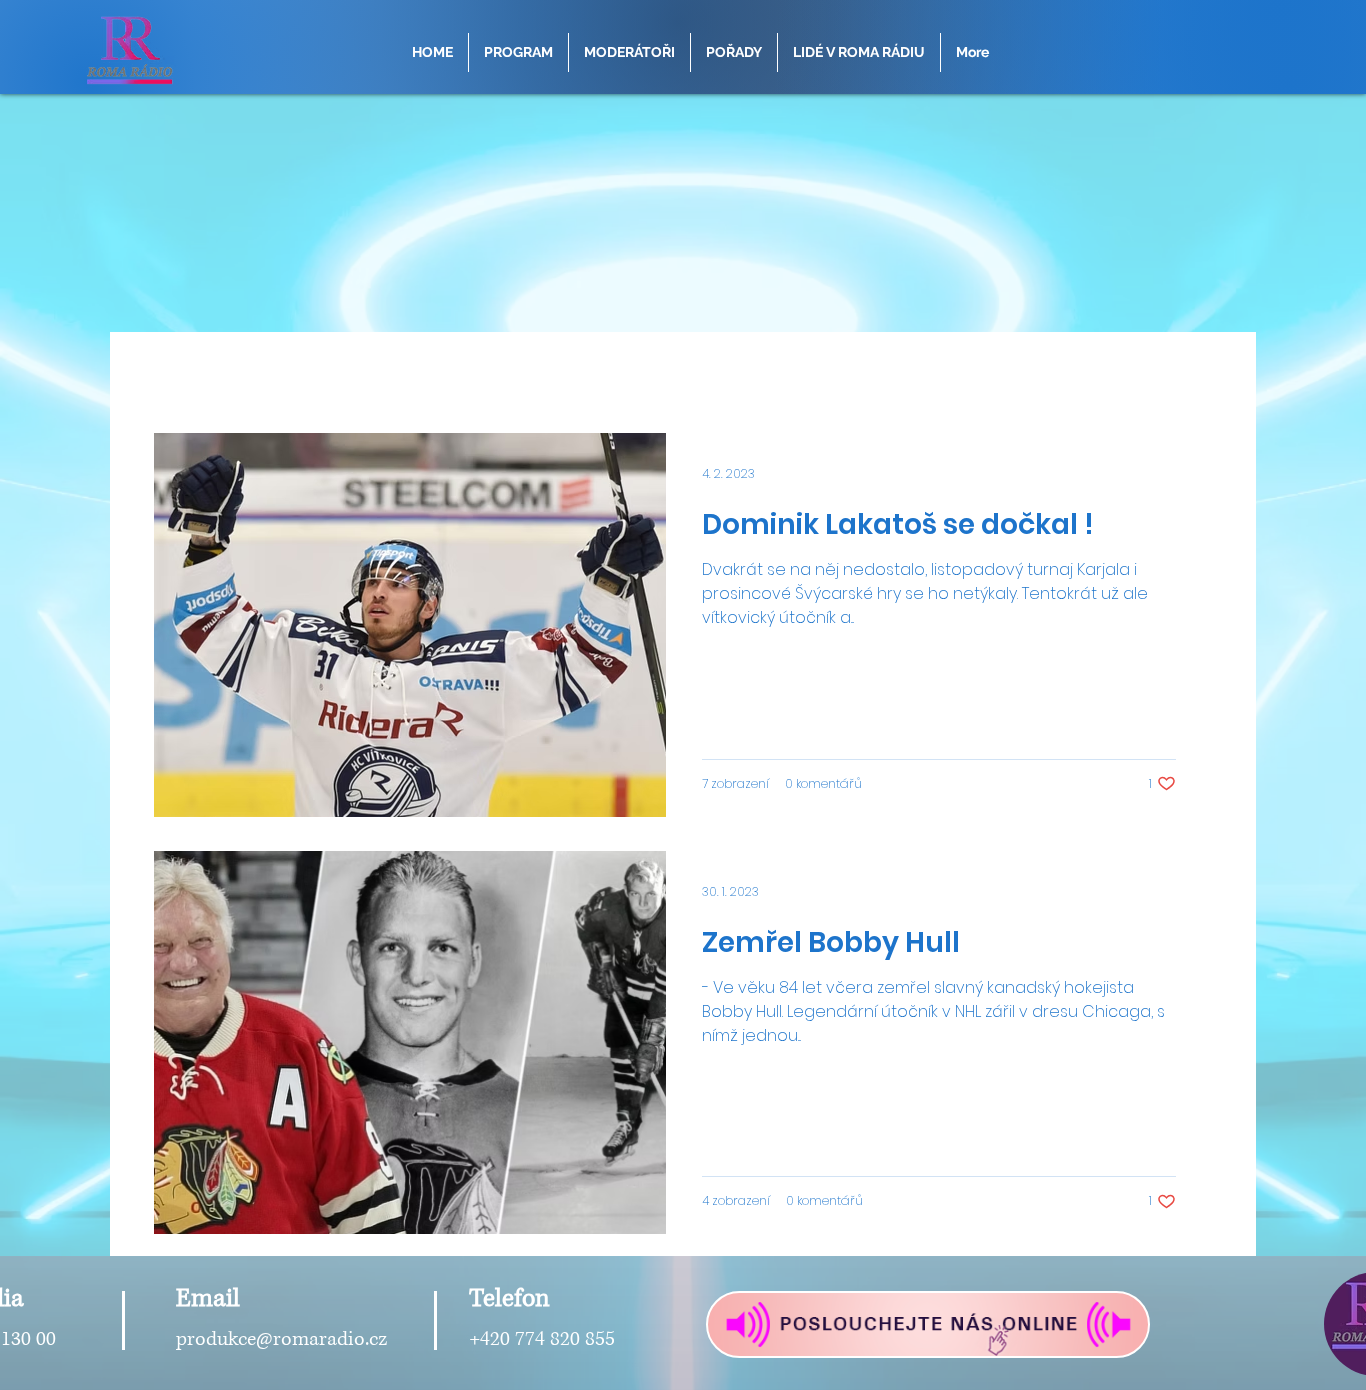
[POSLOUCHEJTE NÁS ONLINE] (928, 1324)
